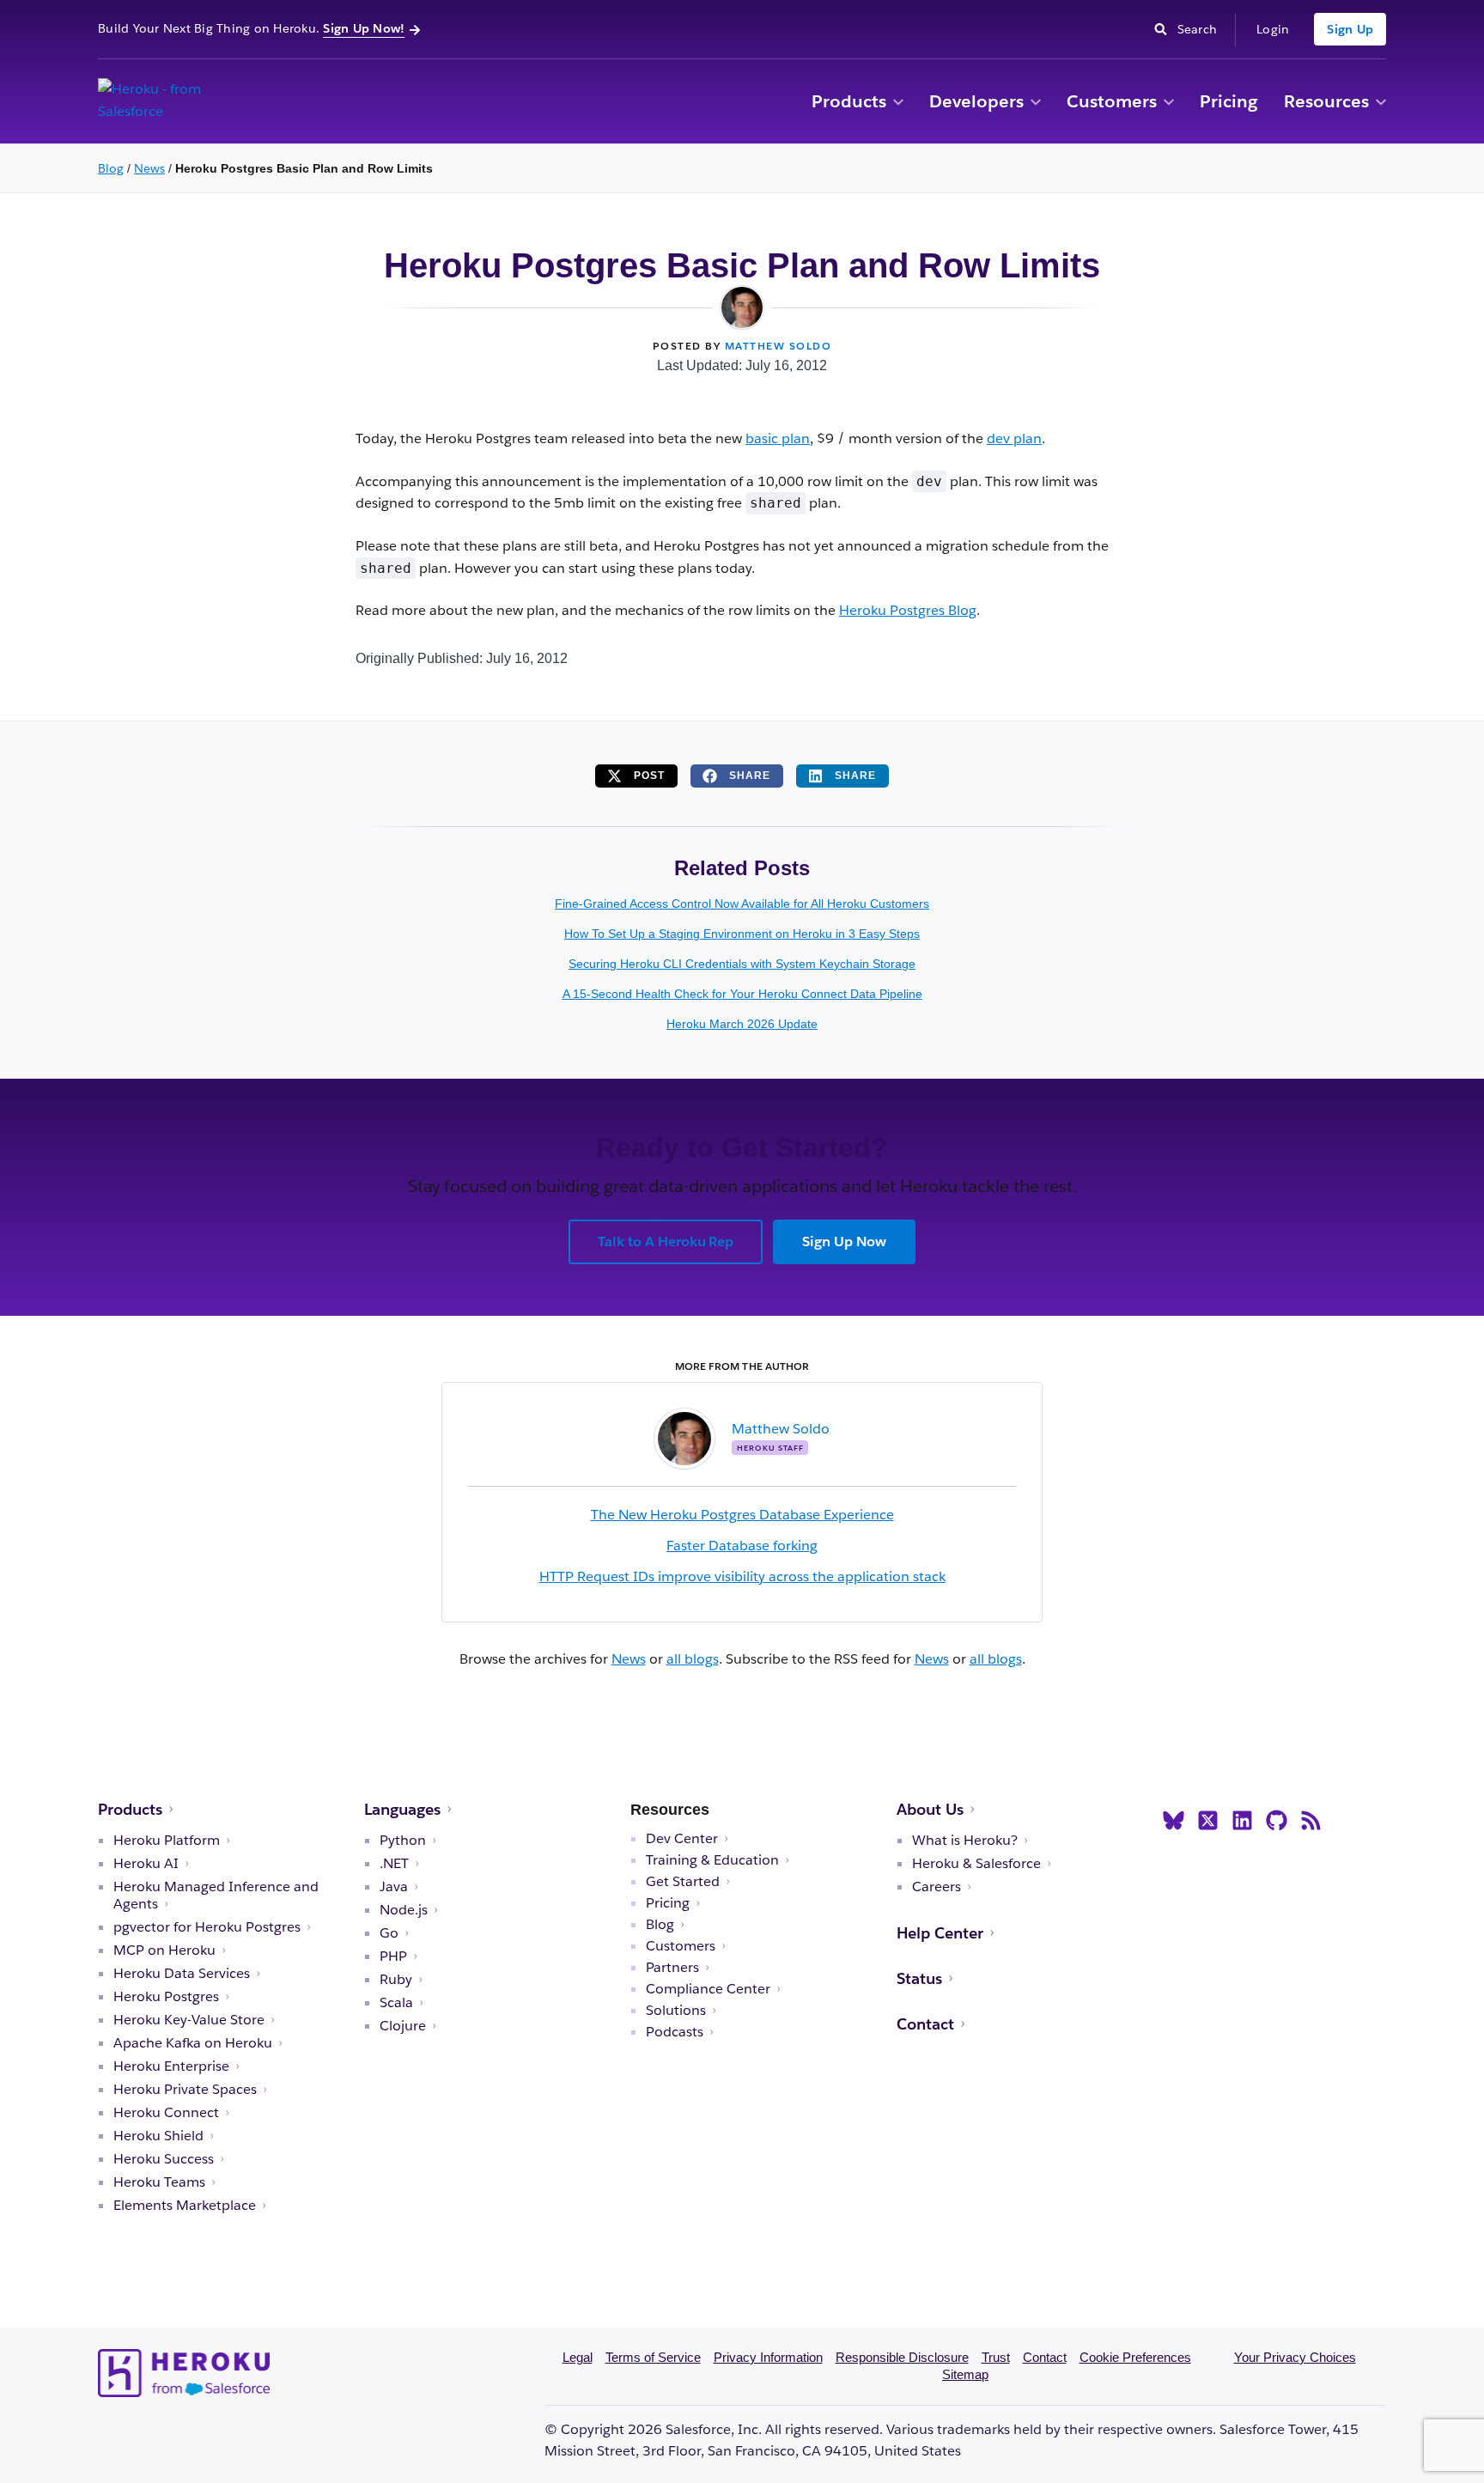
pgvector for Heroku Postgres (207, 1927)
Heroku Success (164, 2159)
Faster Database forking (742, 1546)
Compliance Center (708, 1989)
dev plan (1014, 438)
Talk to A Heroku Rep (666, 1241)
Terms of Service (653, 2357)
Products (849, 101)
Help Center (940, 1933)
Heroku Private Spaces (185, 2090)
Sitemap (965, 2374)
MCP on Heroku (164, 1950)
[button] (898, 103)
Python (403, 1841)
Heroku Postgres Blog (908, 610)
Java (394, 1887)
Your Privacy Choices (1295, 2357)
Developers (976, 101)
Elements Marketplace (185, 2206)
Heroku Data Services (182, 1974)
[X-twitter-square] (1208, 1821)
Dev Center (682, 1839)
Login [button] (1273, 29)
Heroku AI (146, 1864)
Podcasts (675, 2032)
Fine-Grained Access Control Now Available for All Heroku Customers (742, 904)
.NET (394, 1864)
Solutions (676, 2011)
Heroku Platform (167, 1841)
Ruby (396, 1980)
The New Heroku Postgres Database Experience (742, 1515)
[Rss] (1311, 1821)
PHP (393, 1957)
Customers (1112, 101)
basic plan (778, 438)
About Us (930, 1809)
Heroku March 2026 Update (742, 1024)
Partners (672, 1968)
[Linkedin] (1242, 1821)
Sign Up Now (844, 1241)
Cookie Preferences (1135, 2357)
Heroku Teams (159, 2182)
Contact (925, 2024)
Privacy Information (768, 2357)
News (149, 168)
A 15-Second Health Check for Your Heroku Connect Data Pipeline (742, 994)
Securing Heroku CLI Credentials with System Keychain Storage (742, 964)
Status (919, 1978)
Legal (578, 2357)
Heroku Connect (166, 2113)
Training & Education (712, 1860)
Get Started (683, 1882)
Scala (396, 2003)
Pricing (1229, 101)
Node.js (404, 1910)
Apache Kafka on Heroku (193, 2043)
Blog (111, 168)
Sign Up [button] (1350, 29)
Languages (402, 1809)
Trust (996, 2357)
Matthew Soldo (778, 346)
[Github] (1277, 1821)
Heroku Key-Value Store (189, 2020)
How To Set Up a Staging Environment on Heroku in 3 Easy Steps (742, 934)
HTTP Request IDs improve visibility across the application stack (742, 1576)
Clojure (403, 2026)
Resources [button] (1326, 101)
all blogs (693, 1659)
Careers (937, 1887)
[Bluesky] (1174, 1821)
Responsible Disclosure (902, 2357)
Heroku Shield (158, 2136)
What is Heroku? (965, 1841)
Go (389, 1933)
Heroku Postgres (166, 1997)
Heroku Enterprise (171, 2066)
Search (1202, 28)
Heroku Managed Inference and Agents (216, 1896)
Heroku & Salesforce (976, 1864)
